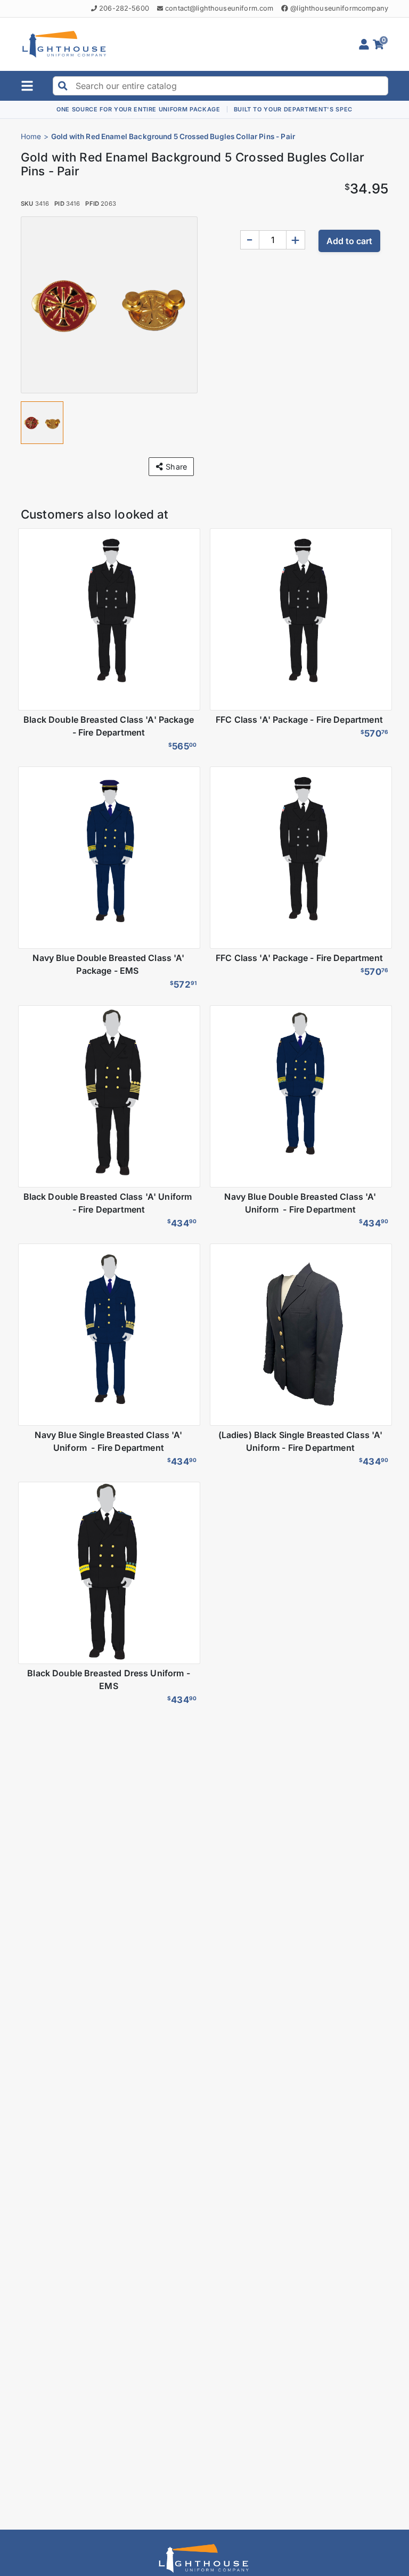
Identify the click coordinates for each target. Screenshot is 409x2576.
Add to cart (349, 241)
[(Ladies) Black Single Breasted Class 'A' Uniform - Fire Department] (300, 1335)
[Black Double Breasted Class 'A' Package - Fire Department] (109, 619)
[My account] (366, 44)
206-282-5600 (124, 8)
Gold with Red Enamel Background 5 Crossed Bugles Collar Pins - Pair (173, 136)
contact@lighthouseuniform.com (219, 8)
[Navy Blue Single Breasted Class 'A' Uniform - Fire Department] (109, 1335)
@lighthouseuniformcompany (339, 8)
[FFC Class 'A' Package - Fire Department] (300, 619)
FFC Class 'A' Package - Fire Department (300, 720)
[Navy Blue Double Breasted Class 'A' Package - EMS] (109, 858)
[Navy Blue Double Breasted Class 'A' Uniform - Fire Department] (300, 1096)
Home (31, 136)
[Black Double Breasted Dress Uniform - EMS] (109, 1573)
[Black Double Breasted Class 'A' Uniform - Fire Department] (109, 1096)
